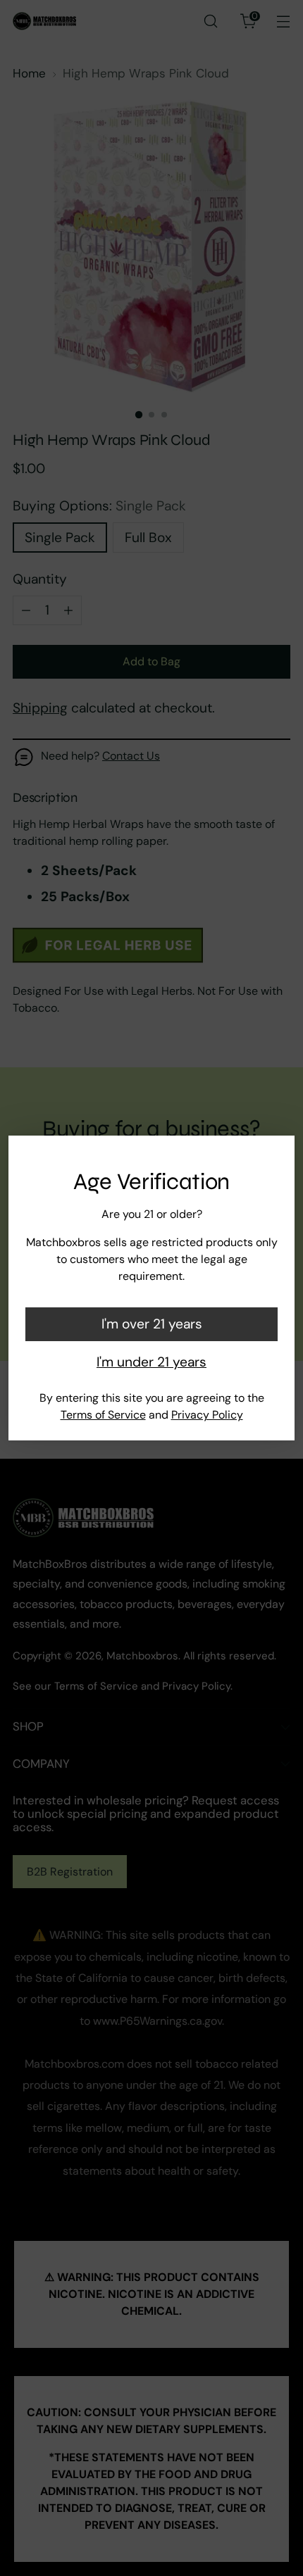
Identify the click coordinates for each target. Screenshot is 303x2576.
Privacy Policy (207, 1415)
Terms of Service (103, 1415)
